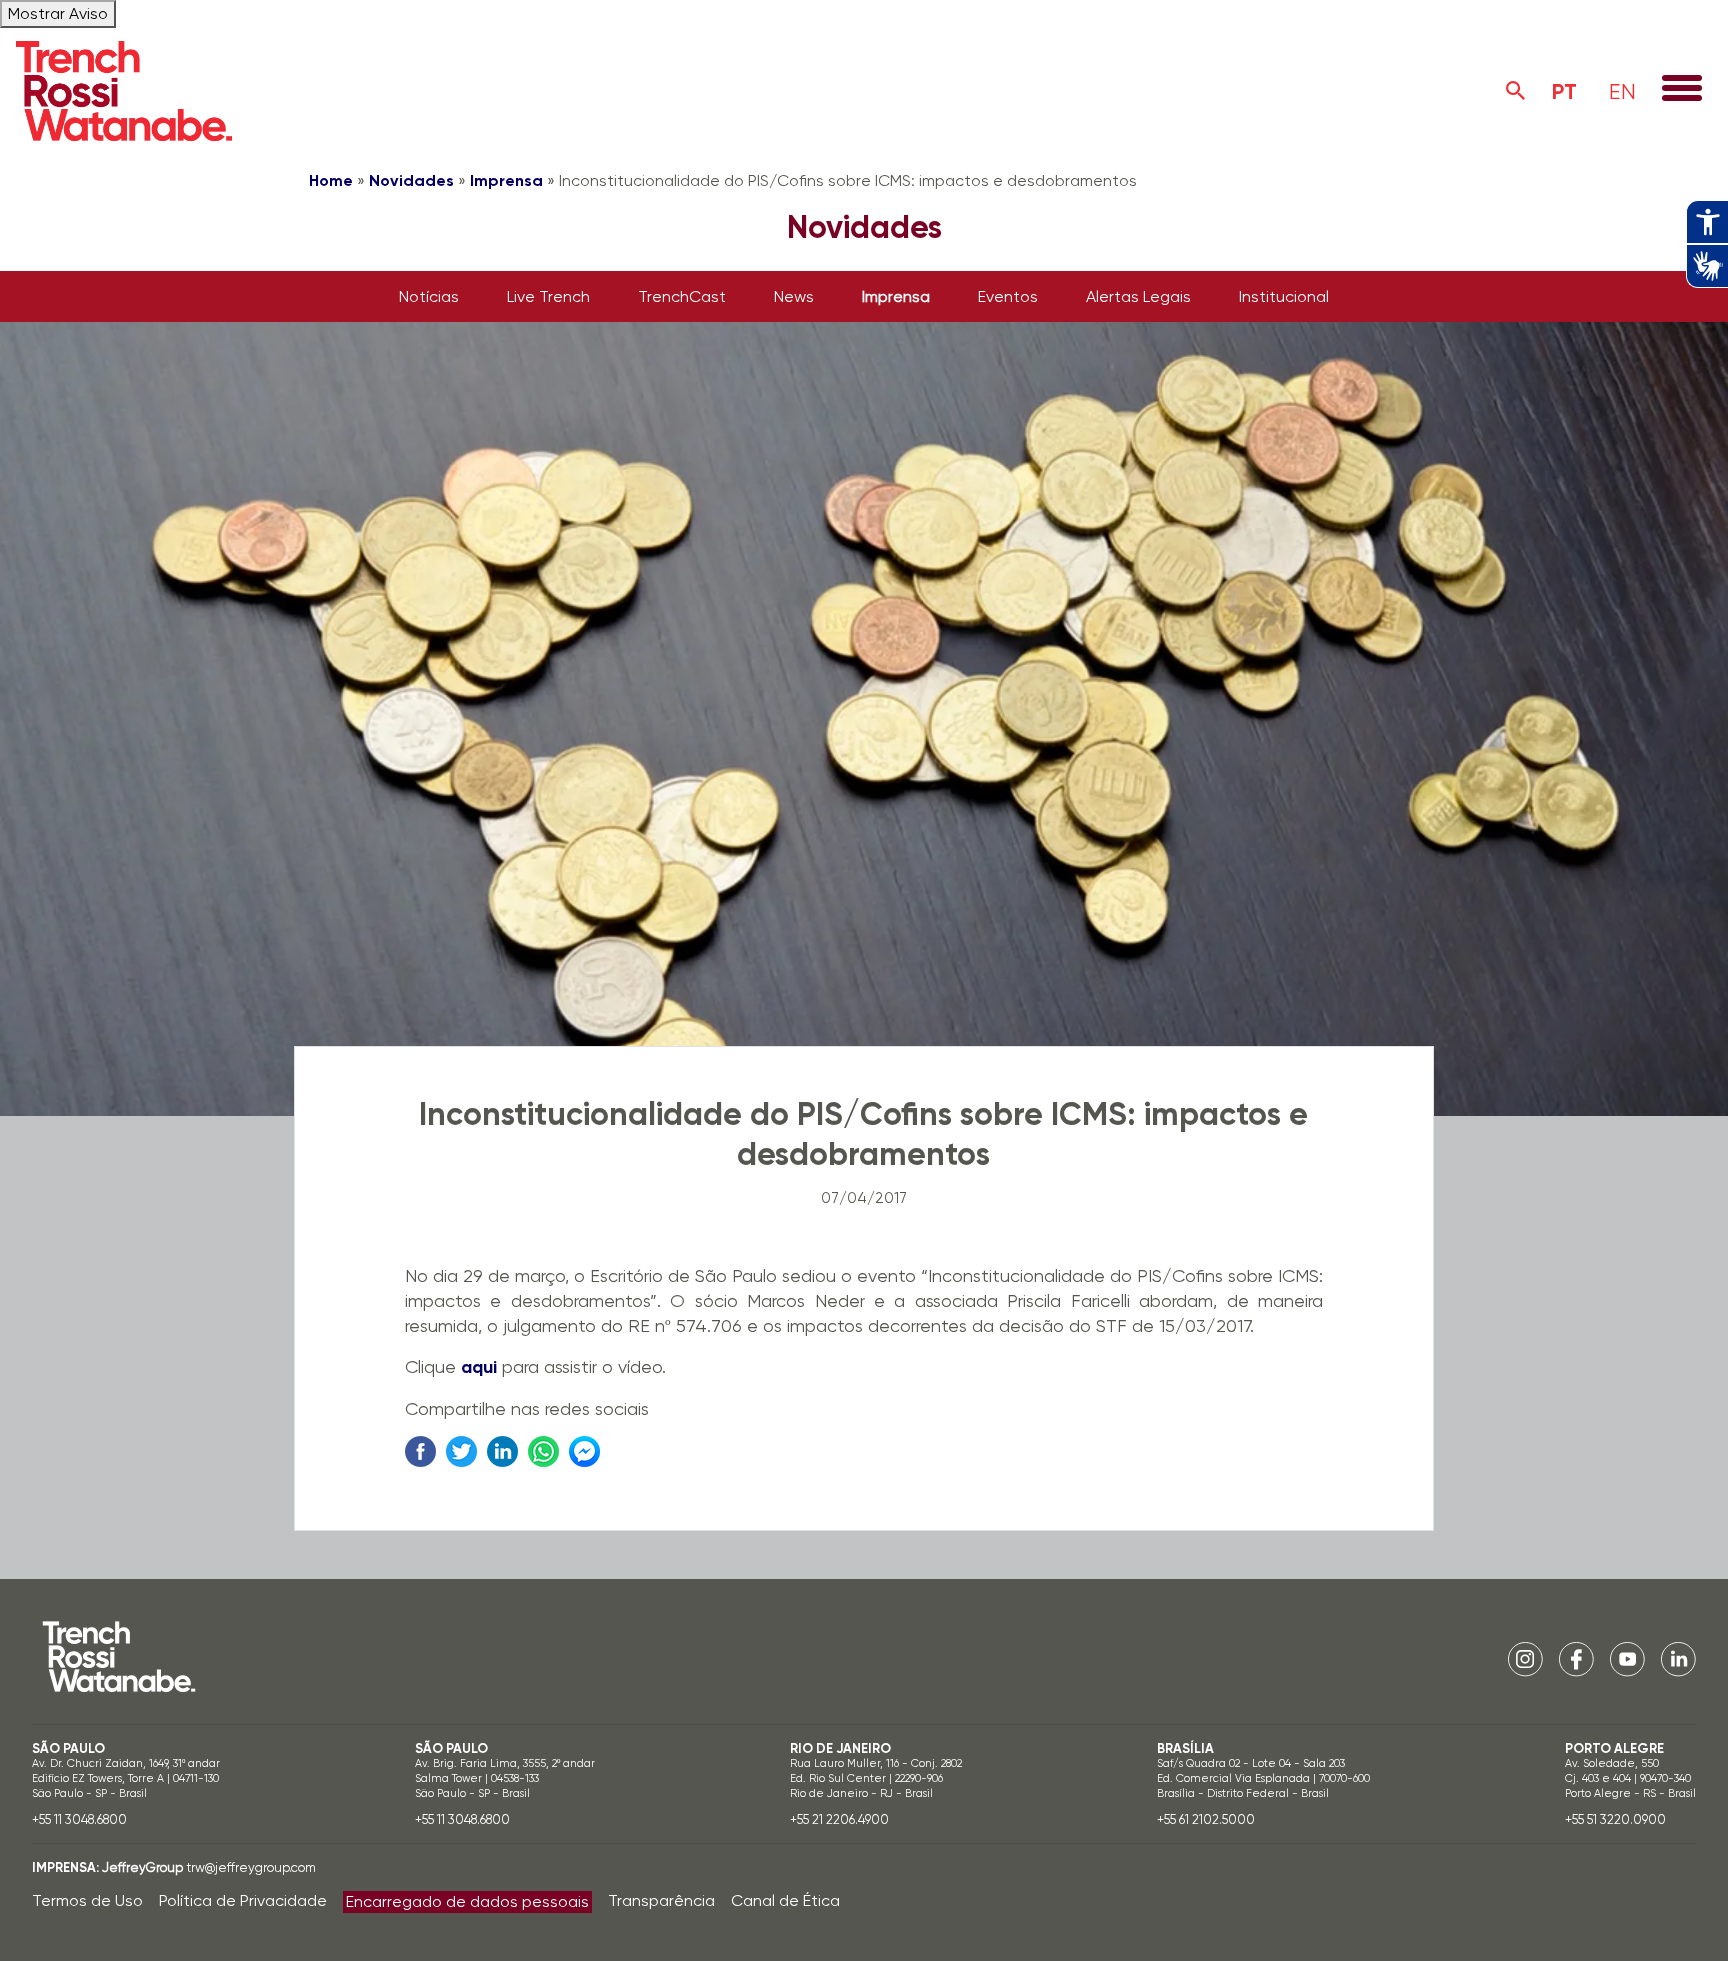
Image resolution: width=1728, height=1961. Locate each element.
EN (1622, 91)
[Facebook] (1576, 1658)
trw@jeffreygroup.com (251, 1867)
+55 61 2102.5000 (1206, 1819)
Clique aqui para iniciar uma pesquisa (1516, 91)
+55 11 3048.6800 (79, 1819)
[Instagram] (1525, 1658)
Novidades (411, 180)
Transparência (661, 1900)
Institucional (1284, 296)
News (794, 296)
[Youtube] (1627, 1658)
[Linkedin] (1678, 1658)
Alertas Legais (1138, 296)
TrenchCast (682, 296)
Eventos (1008, 296)
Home (331, 180)
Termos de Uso (87, 1900)
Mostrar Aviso (58, 13)
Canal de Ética (785, 1900)
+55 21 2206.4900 (839, 1819)
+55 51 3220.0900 (1615, 1819)
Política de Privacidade (243, 1900)
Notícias (429, 296)
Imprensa (506, 180)
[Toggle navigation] (1682, 90)
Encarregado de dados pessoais (467, 1901)
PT (1564, 91)
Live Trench (548, 296)
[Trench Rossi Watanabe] (124, 91)
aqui (479, 1367)
